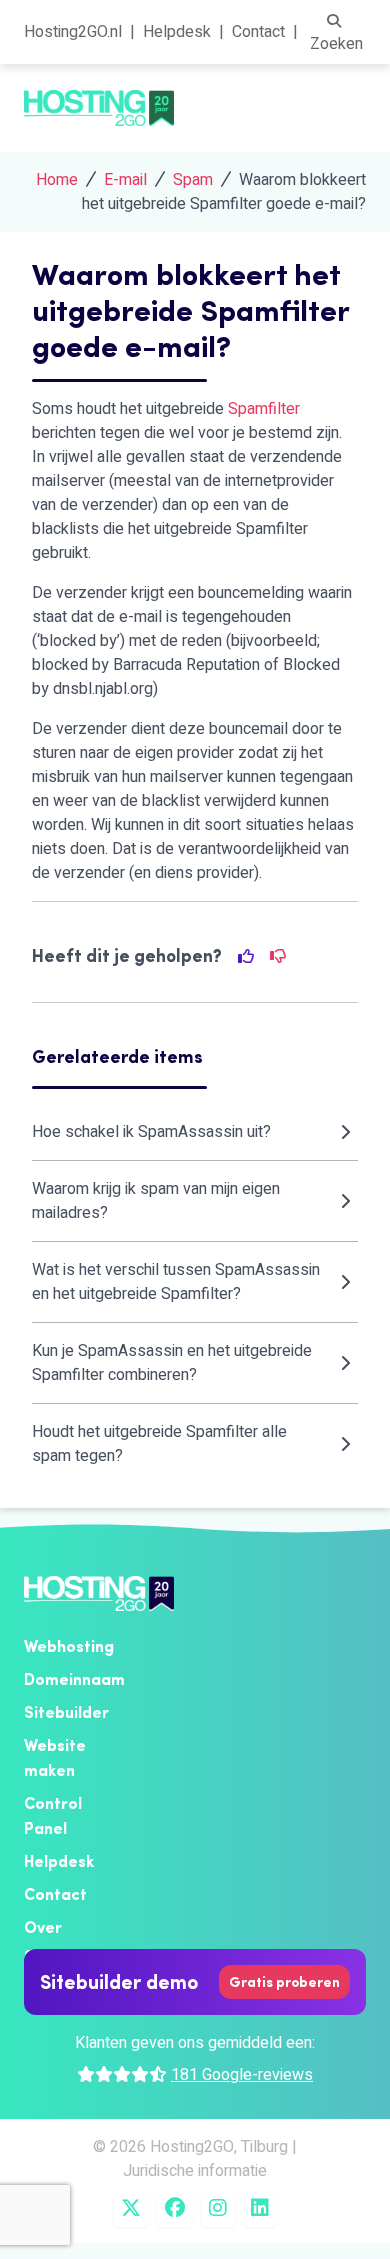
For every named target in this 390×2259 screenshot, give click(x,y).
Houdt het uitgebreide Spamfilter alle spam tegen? (159, 1444)
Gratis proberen (284, 1982)
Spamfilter (264, 409)
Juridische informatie (195, 2171)
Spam (193, 180)
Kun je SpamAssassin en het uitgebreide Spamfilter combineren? (172, 1363)
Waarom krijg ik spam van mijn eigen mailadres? (156, 1201)
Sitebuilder (66, 1712)
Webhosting (69, 1646)
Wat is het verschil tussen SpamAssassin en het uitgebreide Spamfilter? (176, 1282)
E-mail (125, 180)
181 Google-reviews (242, 2075)
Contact (258, 32)
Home (57, 180)
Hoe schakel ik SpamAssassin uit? (151, 1132)
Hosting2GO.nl (73, 32)
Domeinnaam (74, 1679)
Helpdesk (177, 32)
